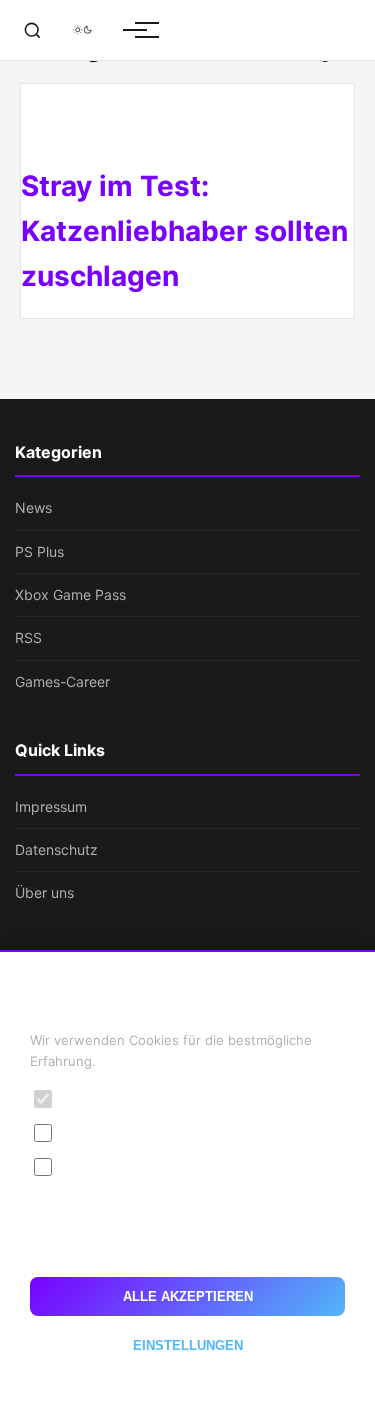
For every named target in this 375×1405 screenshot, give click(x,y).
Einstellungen (188, 1345)
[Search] (32, 30)
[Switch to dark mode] (82, 30)
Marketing (98, 1166)
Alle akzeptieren (188, 1296)
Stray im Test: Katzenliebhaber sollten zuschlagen (184, 231)
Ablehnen (187, 1245)
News (33, 507)
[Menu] (135, 30)
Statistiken (99, 1132)
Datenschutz (56, 849)
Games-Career (62, 681)
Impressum (51, 806)
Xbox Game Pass (70, 594)
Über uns (44, 892)
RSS (28, 637)
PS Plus (39, 551)
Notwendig (101, 1098)
